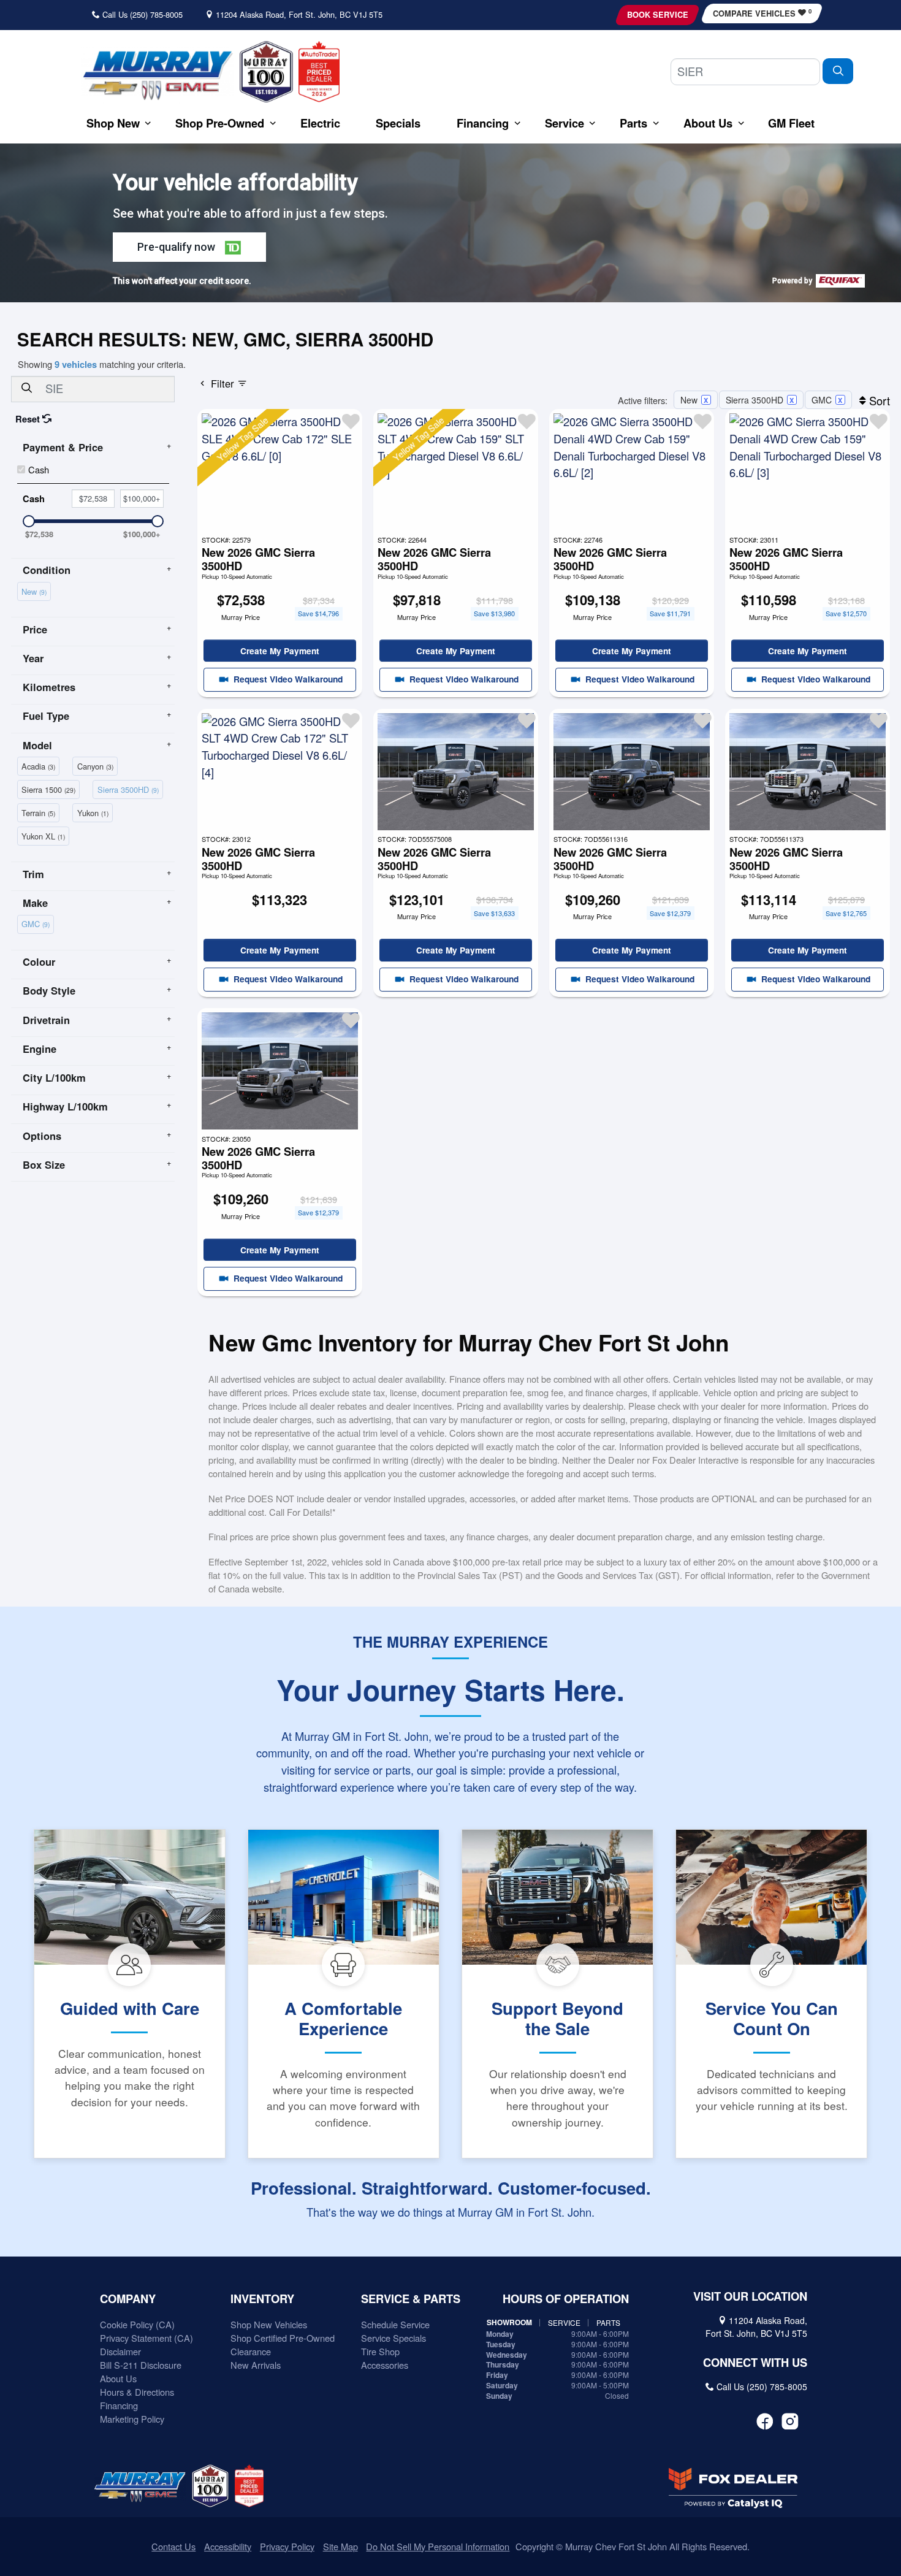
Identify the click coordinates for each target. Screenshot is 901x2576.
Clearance (251, 2351)
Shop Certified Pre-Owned (283, 2338)
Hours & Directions (137, 2392)
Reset (29, 419)
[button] (113, 123)
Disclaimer (120, 2351)
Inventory (262, 2299)
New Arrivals (256, 2365)
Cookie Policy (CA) (137, 2324)
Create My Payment (280, 651)
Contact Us (173, 2546)
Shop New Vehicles (269, 2324)
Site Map (340, 2546)
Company (128, 2299)
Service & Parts (411, 2299)
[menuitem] (36, 590)
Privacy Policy (287, 2546)
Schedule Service (395, 2324)
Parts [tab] (608, 2322)
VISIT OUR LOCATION (750, 2296)
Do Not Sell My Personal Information (438, 2546)
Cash (39, 469)
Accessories (385, 2365)
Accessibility (228, 2546)
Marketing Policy (132, 2419)
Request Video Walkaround (287, 679)
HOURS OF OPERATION (566, 2299)
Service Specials (393, 2338)
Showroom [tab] (509, 2322)
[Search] (838, 71)
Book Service (658, 15)
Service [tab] (564, 2322)
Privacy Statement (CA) (146, 2338)
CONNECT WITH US (755, 2363)
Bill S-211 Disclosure (141, 2365)
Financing (119, 2405)
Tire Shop (380, 2351)
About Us (118, 2378)
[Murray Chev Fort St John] (158, 75)
